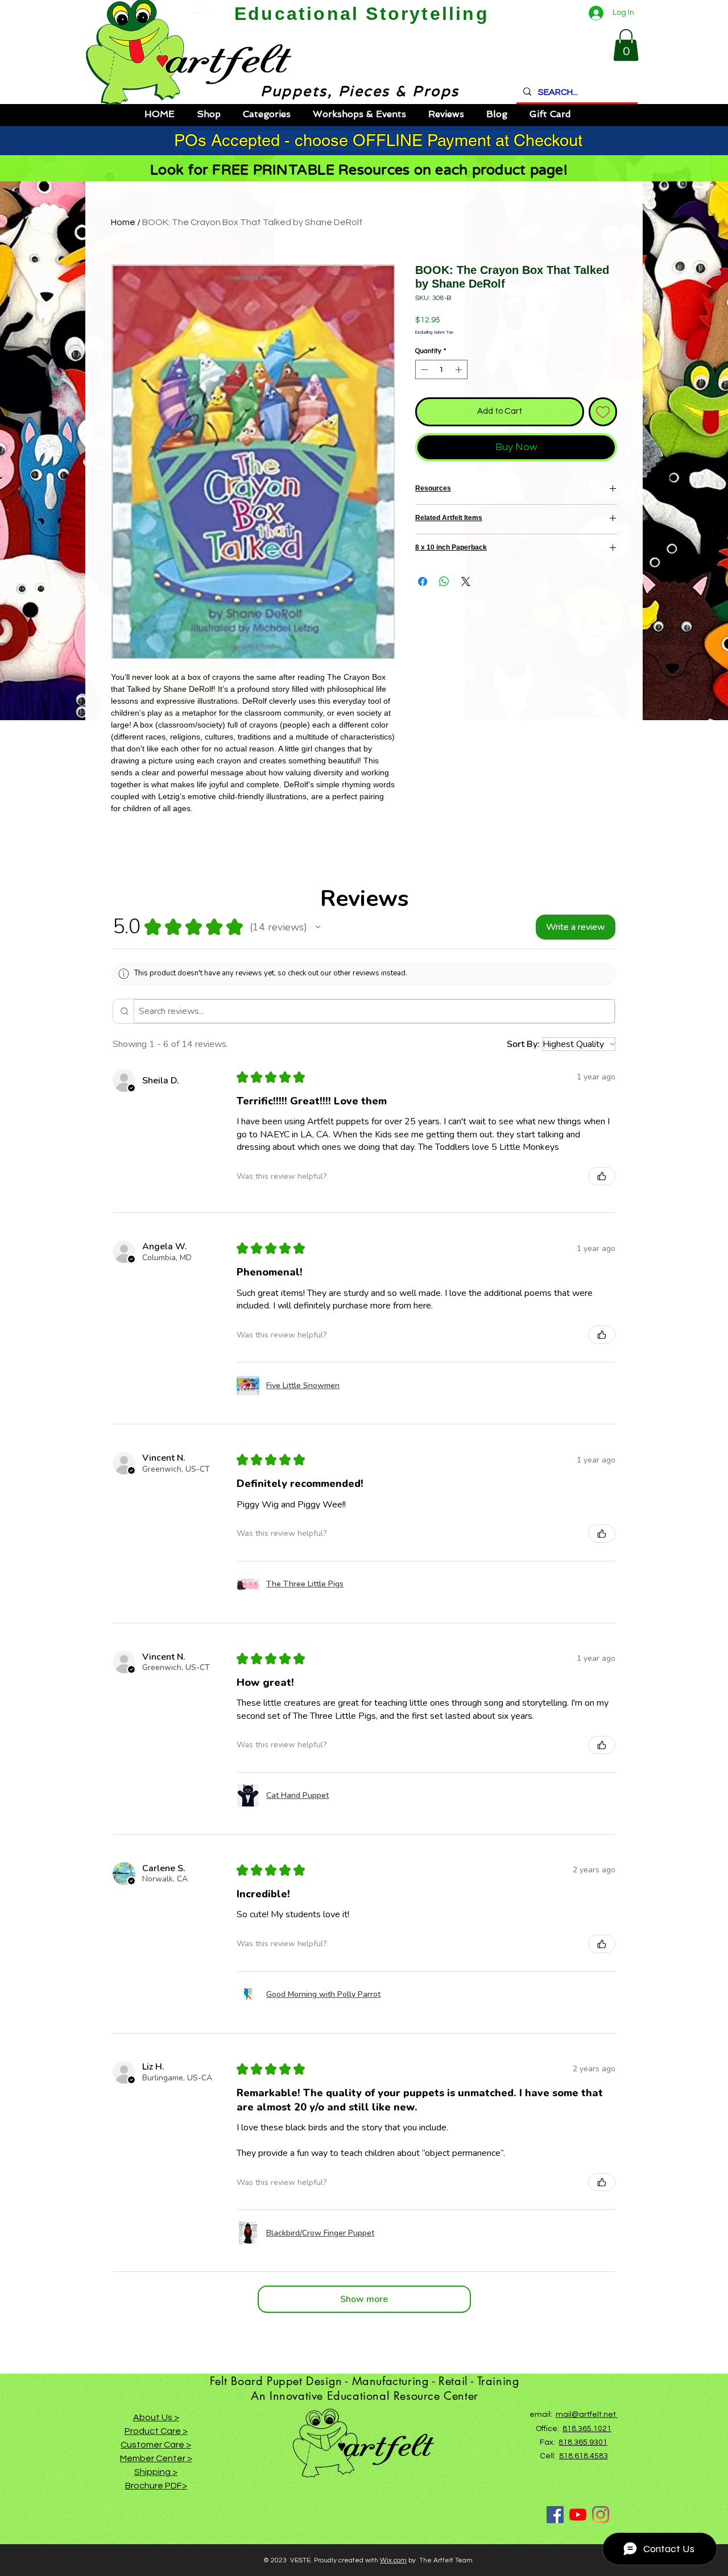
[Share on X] (466, 581)
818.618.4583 (584, 2456)
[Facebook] (555, 2515)
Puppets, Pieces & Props (349, 92)
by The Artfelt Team (440, 2560)
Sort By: (523, 1044)
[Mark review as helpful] (602, 1176)
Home (123, 222)
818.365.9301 (583, 2442)
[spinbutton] (441, 369)
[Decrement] (423, 369)
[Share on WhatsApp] (444, 581)
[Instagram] (601, 2515)
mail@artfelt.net (587, 2415)
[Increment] (460, 369)
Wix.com (393, 2560)
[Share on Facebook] (423, 581)
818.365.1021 (587, 2429)
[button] (626, 45)
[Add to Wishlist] (603, 412)
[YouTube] (578, 2515)
